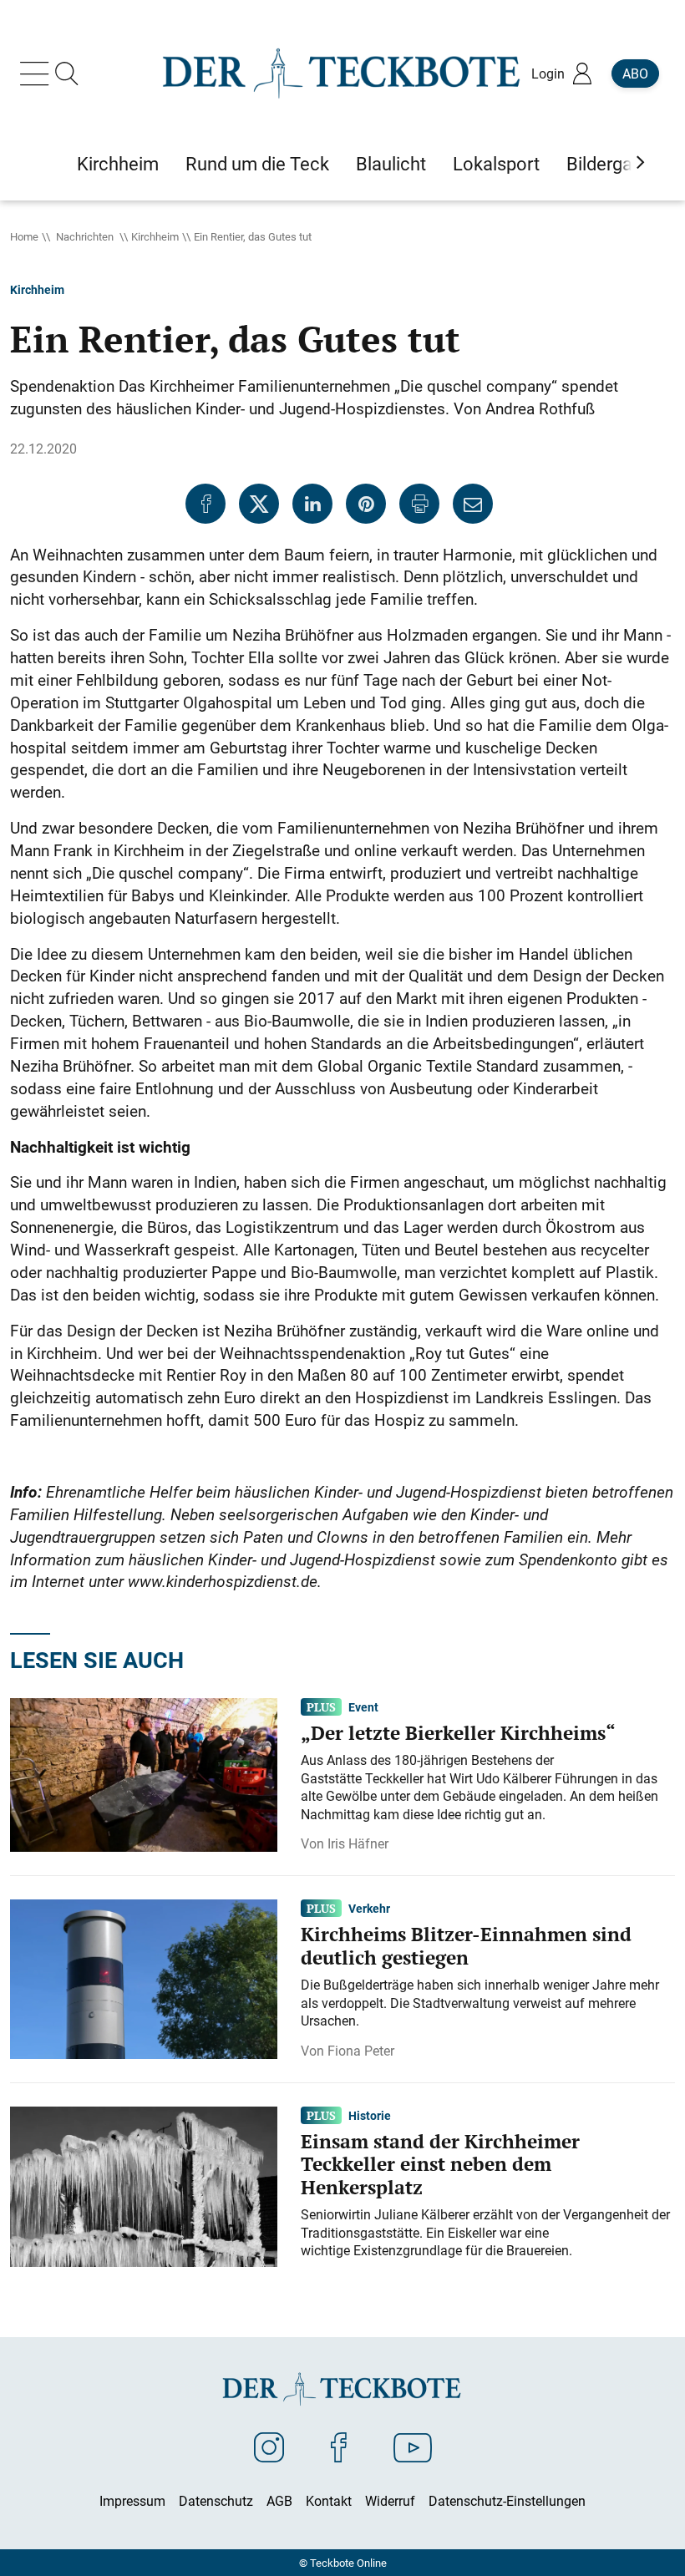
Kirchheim (155, 236)
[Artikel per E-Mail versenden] (473, 504)
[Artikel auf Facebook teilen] (205, 504)
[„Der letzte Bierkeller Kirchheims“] (144, 1773)
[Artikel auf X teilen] (259, 504)
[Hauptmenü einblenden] (38, 74)
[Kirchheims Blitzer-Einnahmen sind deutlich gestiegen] (144, 1978)
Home (24, 236)
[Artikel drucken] (419, 504)
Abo (635, 74)
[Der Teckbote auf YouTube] (413, 2447)
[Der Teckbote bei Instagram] (269, 2447)
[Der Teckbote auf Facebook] (339, 2447)
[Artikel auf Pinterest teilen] (366, 504)
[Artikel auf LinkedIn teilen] (312, 504)
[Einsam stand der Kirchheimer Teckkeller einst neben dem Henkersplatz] (144, 2185)
